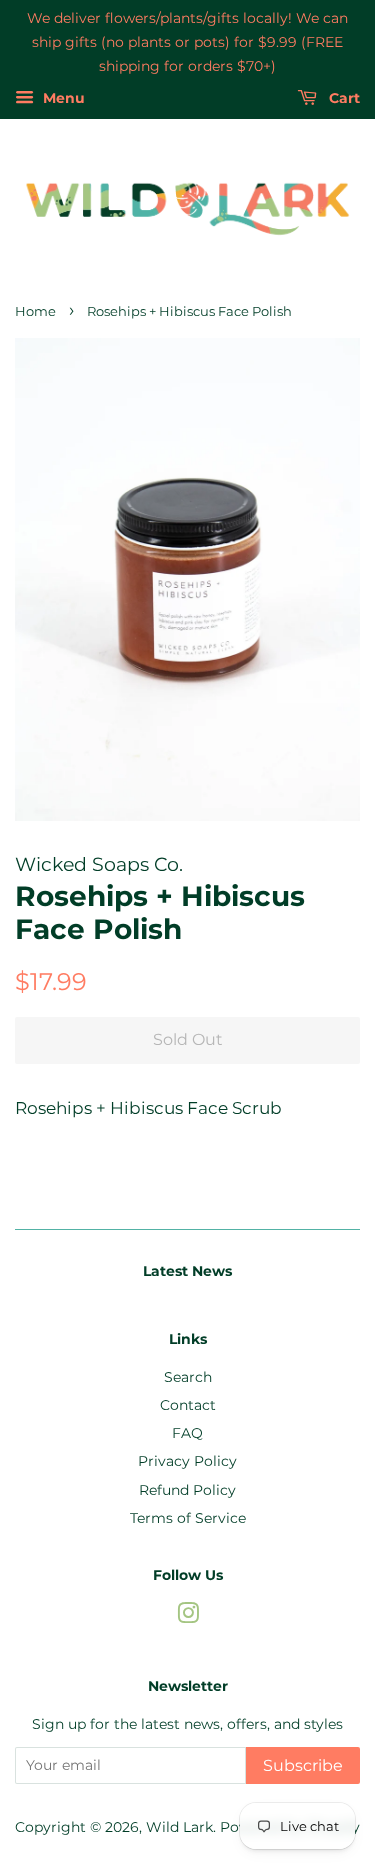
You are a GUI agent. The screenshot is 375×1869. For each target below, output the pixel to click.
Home (35, 311)
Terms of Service (188, 1518)
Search (188, 1377)
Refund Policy (187, 1490)
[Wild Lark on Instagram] (188, 1617)
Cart (342, 99)
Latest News (187, 1271)
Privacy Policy (187, 1461)
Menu (62, 99)
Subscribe (303, 1765)
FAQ (187, 1433)
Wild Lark (179, 1827)
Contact (188, 1405)
